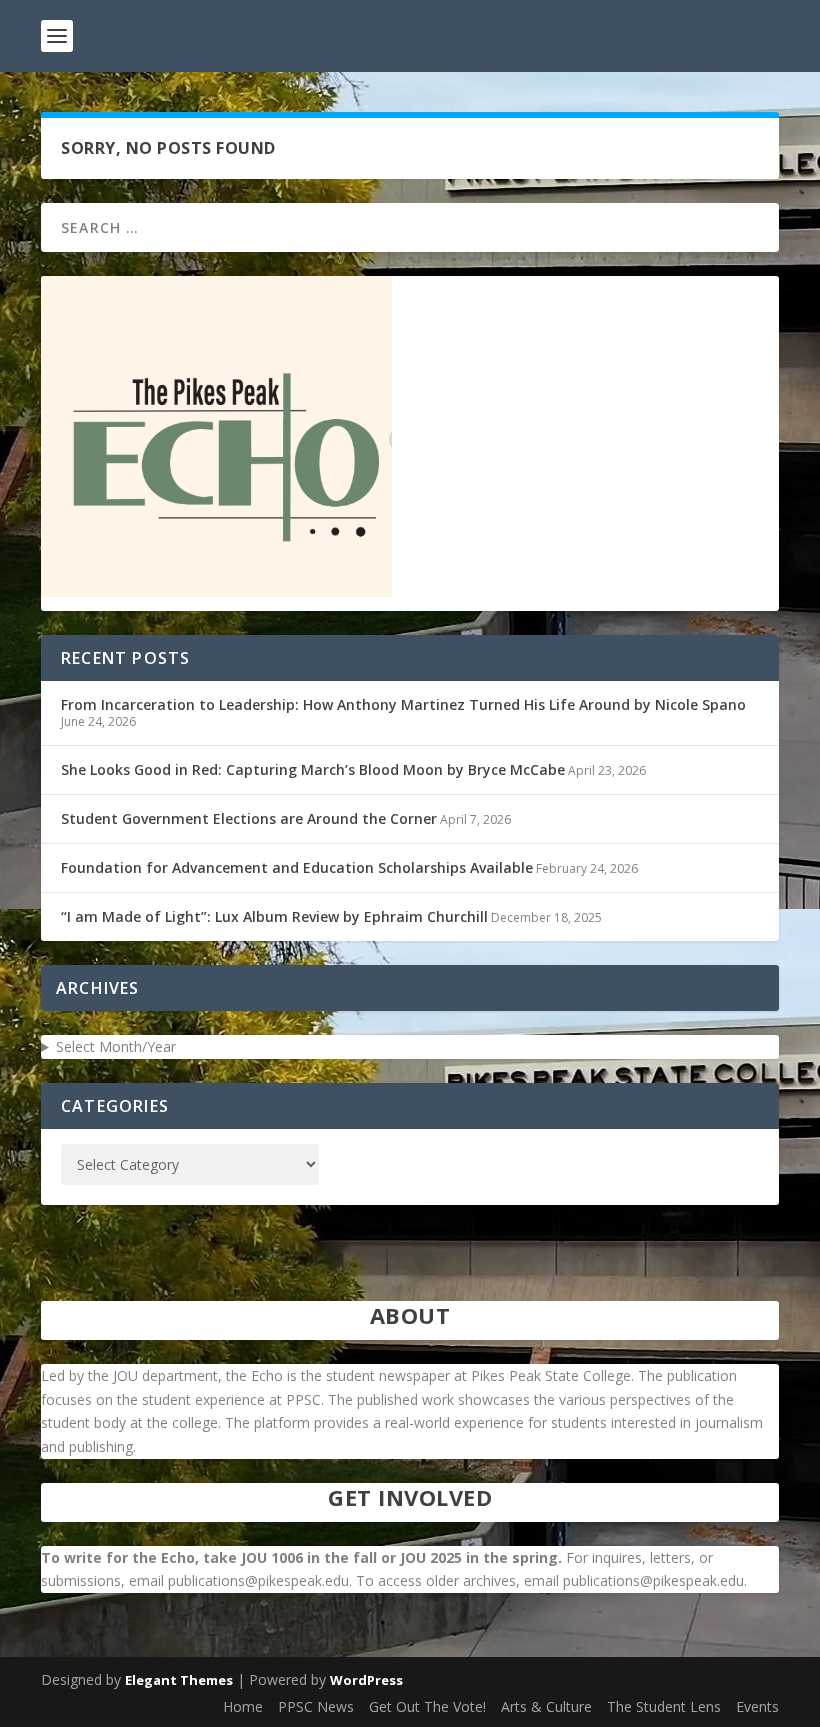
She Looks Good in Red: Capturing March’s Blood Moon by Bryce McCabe (313, 769)
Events (757, 1706)
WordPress (366, 1680)
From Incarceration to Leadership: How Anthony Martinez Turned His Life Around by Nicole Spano (403, 704)
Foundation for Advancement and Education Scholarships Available (297, 867)
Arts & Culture (546, 1706)
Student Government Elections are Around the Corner (249, 818)
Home (243, 1706)
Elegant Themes (179, 1680)
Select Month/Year (116, 1046)
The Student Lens (664, 1706)
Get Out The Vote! (427, 1706)
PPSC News (316, 1706)
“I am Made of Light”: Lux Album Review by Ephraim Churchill (274, 916)
